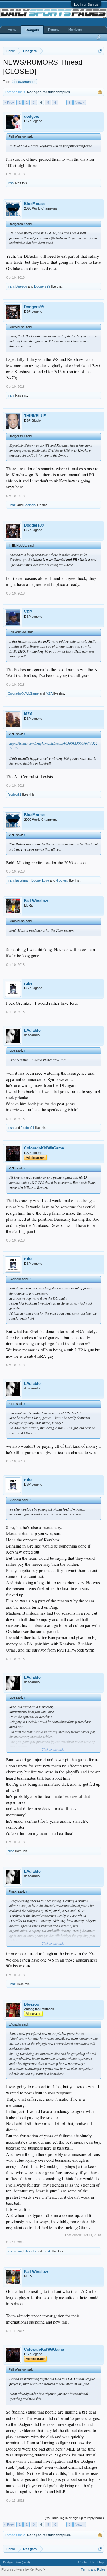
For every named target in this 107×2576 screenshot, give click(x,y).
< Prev (9, 103)
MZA (49, 693)
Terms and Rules (93, 2569)
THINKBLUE (35, 416)
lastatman (22, 880)
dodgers (32, 116)
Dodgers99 (42, 286)
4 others (62, 880)
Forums (54, 30)
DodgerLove (40, 880)
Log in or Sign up (86, 4)
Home (12, 30)
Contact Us (86, 2562)
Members (75, 30)
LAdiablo (30, 505)
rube (28, 983)
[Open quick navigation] (100, 51)
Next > (80, 103)
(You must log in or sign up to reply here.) (74, 2518)
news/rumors (26, 82)
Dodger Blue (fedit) (16, 2562)
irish (11, 183)
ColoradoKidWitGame (23, 693)
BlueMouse (34, 204)
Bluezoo (21, 286)
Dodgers (32, 30)
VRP (28, 612)
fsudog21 (14, 794)
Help (101, 2562)
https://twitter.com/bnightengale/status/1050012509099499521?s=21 (53, 746)
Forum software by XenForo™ (23, 2569)
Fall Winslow (36, 901)
